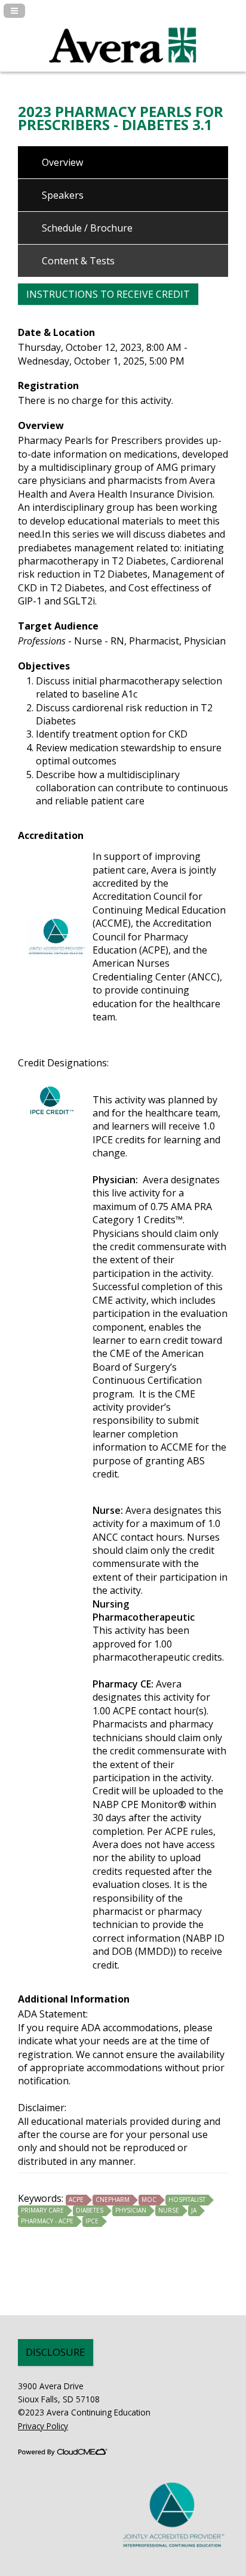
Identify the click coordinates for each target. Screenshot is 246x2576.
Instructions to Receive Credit (108, 294)
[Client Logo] (123, 70)
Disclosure (56, 2352)
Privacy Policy (43, 2426)
